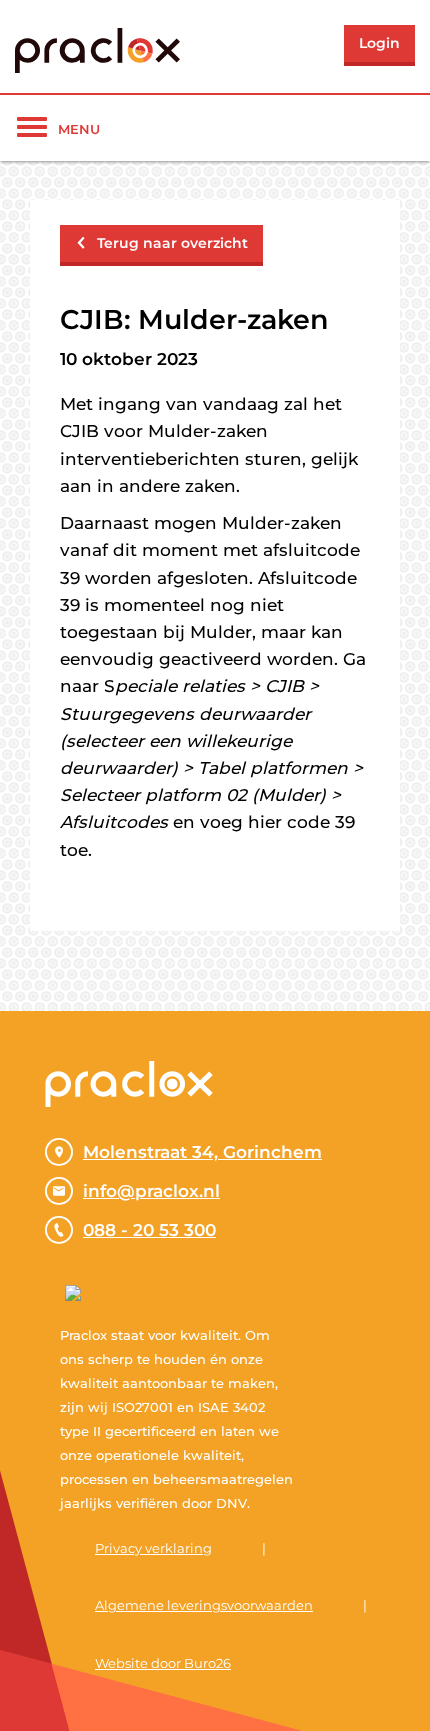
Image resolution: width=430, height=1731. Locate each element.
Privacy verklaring (153, 1548)
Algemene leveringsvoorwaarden (204, 1605)
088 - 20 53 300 (149, 1230)
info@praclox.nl (151, 1191)
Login (379, 43)
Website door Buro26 (163, 1663)
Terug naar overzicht (172, 243)
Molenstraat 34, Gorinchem (202, 1152)
